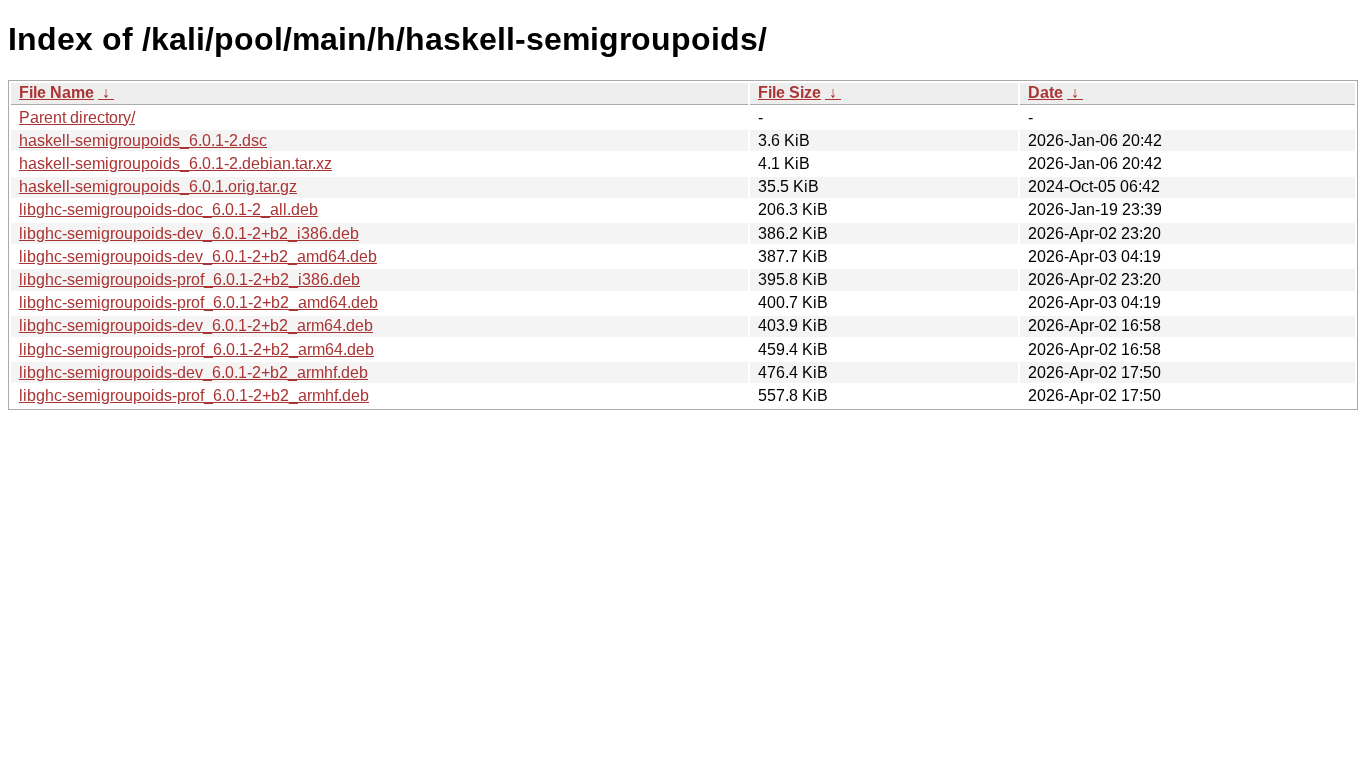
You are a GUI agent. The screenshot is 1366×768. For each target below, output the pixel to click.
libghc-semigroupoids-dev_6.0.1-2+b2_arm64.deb (196, 325)
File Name (56, 92)
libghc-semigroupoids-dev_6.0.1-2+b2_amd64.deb (198, 256)
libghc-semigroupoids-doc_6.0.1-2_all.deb (168, 209)
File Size (789, 92)
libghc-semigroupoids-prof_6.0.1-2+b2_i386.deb (189, 279)
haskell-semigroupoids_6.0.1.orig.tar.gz (158, 186)
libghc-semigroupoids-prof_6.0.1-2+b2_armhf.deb (194, 395)
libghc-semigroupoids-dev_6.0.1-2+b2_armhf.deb (193, 372)
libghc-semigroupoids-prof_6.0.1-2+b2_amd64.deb (198, 302)
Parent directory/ (77, 117)
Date (1045, 92)
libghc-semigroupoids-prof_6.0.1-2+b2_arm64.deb (196, 349)
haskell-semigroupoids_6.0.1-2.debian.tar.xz (175, 163)
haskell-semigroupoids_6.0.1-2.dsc (143, 140)
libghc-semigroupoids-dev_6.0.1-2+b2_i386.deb (189, 233)
